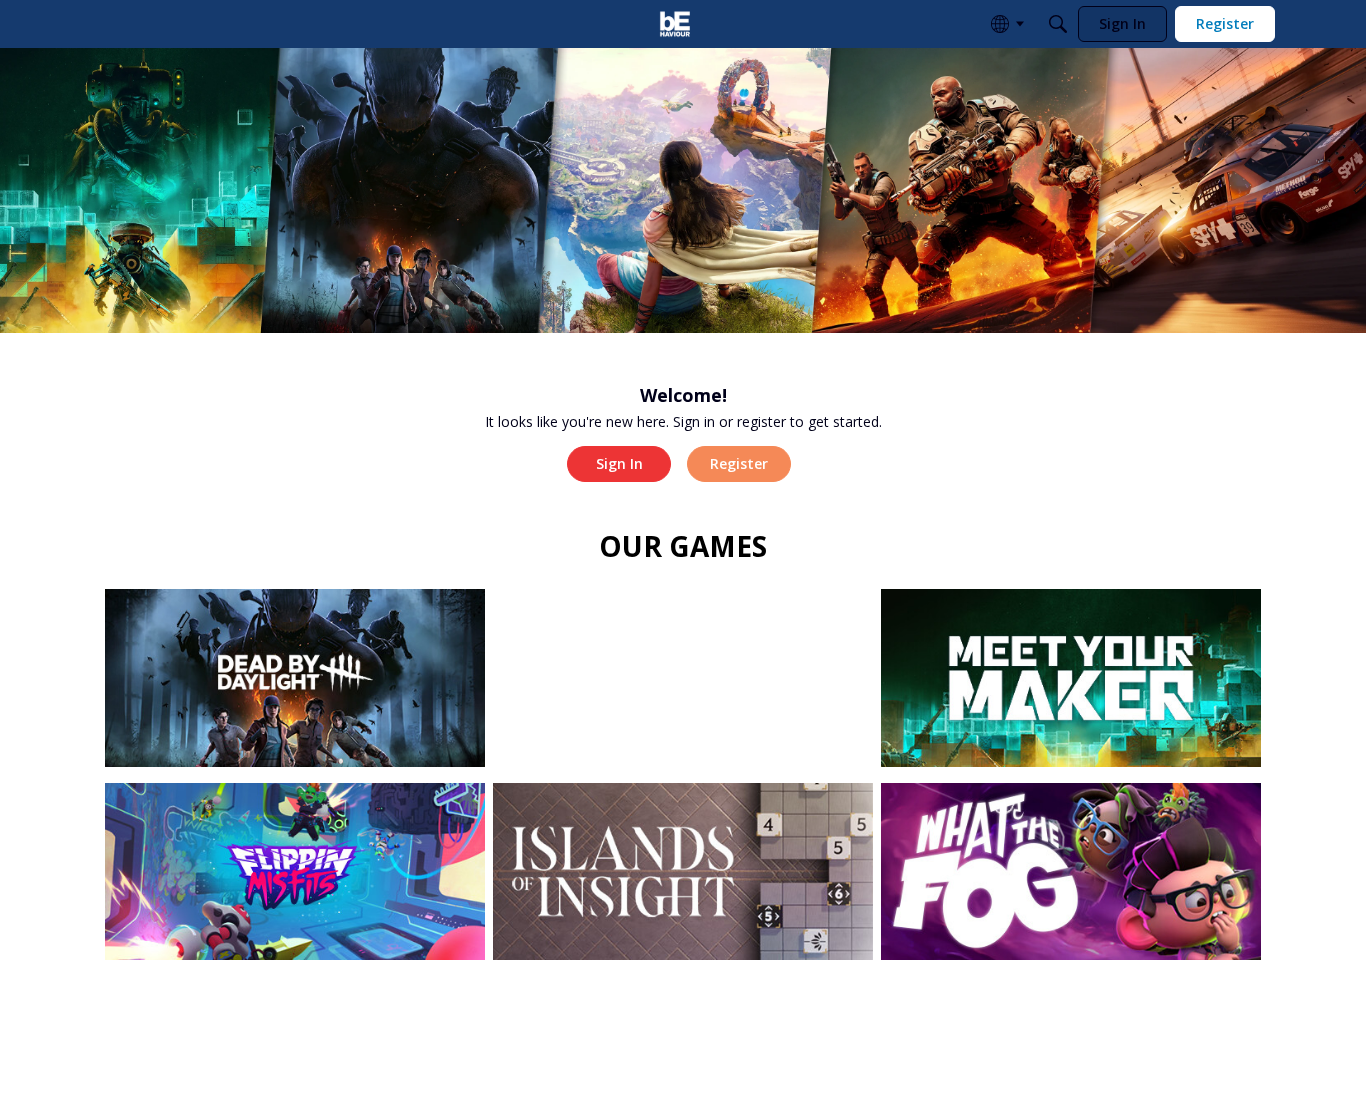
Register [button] (739, 463)
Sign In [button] (619, 463)
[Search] (1058, 24)
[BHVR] (675, 24)
